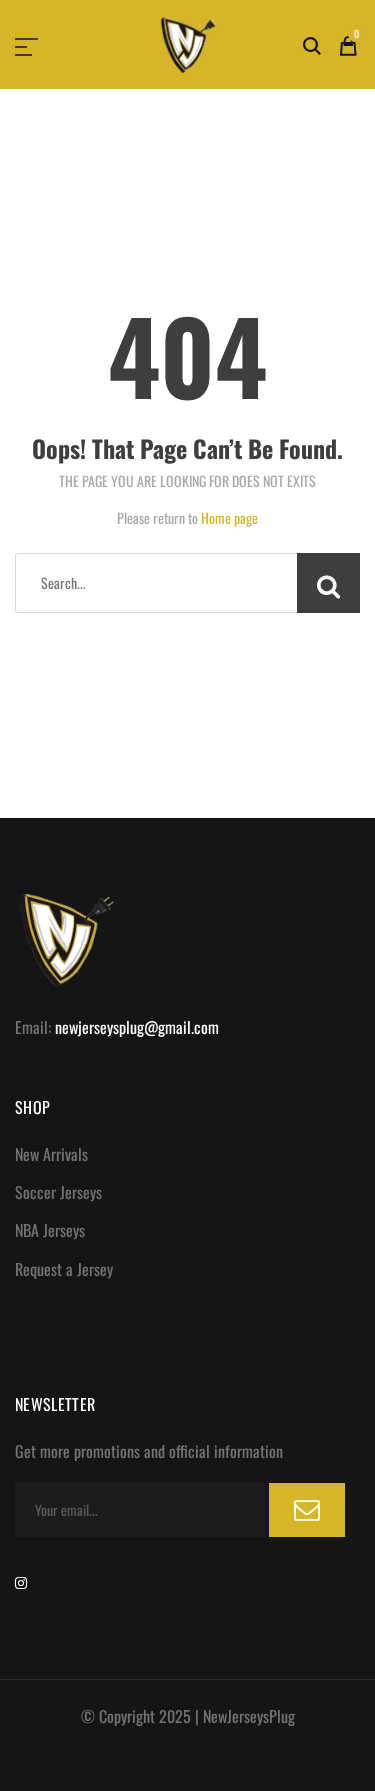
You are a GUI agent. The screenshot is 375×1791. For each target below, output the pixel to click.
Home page (229, 517)
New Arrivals (51, 1154)
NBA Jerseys (50, 1230)
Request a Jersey (64, 1269)
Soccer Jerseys (58, 1192)
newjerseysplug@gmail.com (137, 1027)
